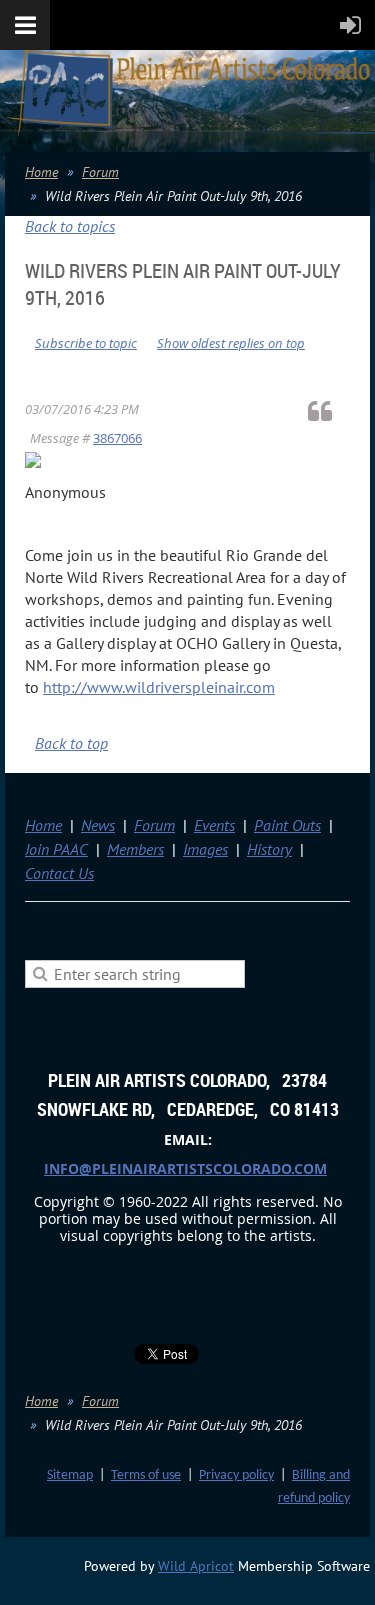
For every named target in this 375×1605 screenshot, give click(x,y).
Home (41, 172)
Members (135, 849)
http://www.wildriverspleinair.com (159, 687)
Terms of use (146, 1475)
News (98, 825)
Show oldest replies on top (231, 343)
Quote (329, 410)
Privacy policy (236, 1475)
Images (205, 849)
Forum (100, 172)
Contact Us (59, 873)
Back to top (71, 743)
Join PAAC (56, 849)
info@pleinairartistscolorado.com (185, 1168)
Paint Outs (287, 825)
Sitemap (70, 1475)
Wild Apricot (196, 1566)
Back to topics (70, 226)
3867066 (117, 438)
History (269, 849)
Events (214, 825)
